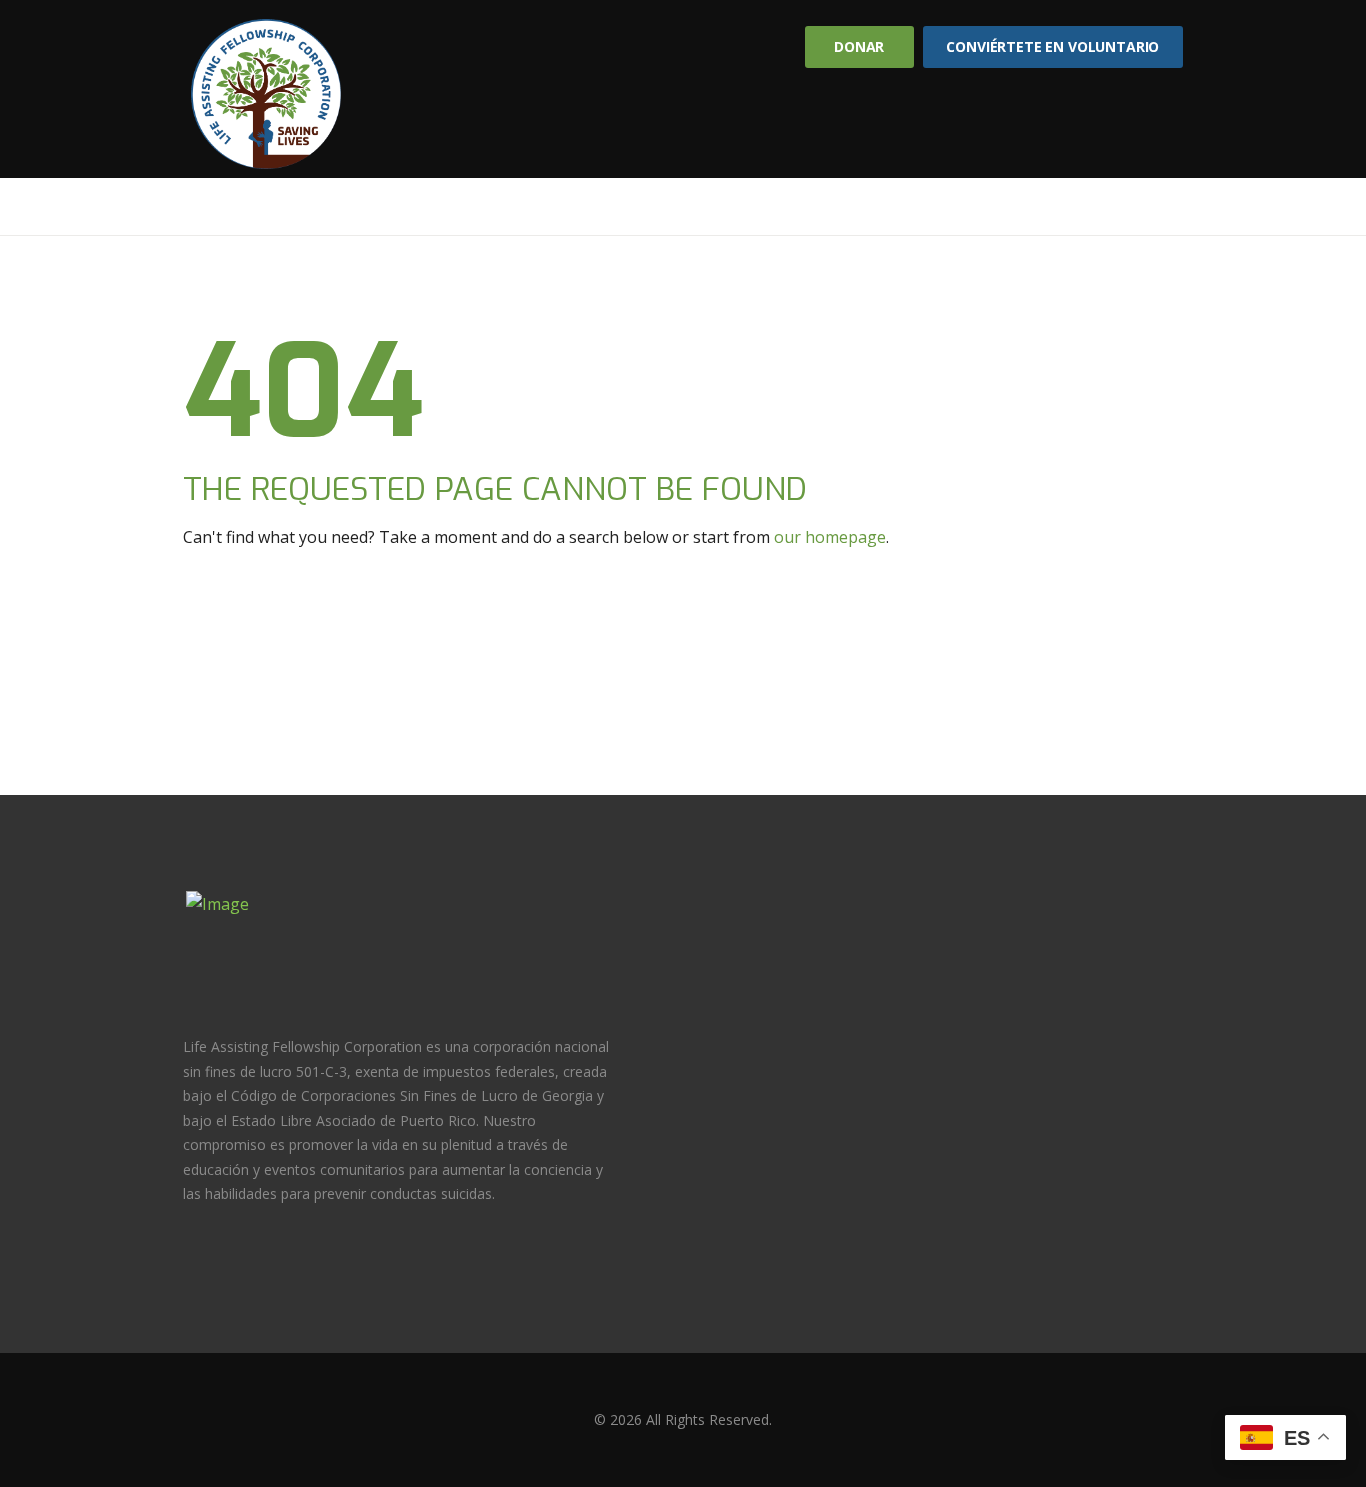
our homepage (830, 537)
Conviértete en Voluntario (1052, 46)
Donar (859, 46)
